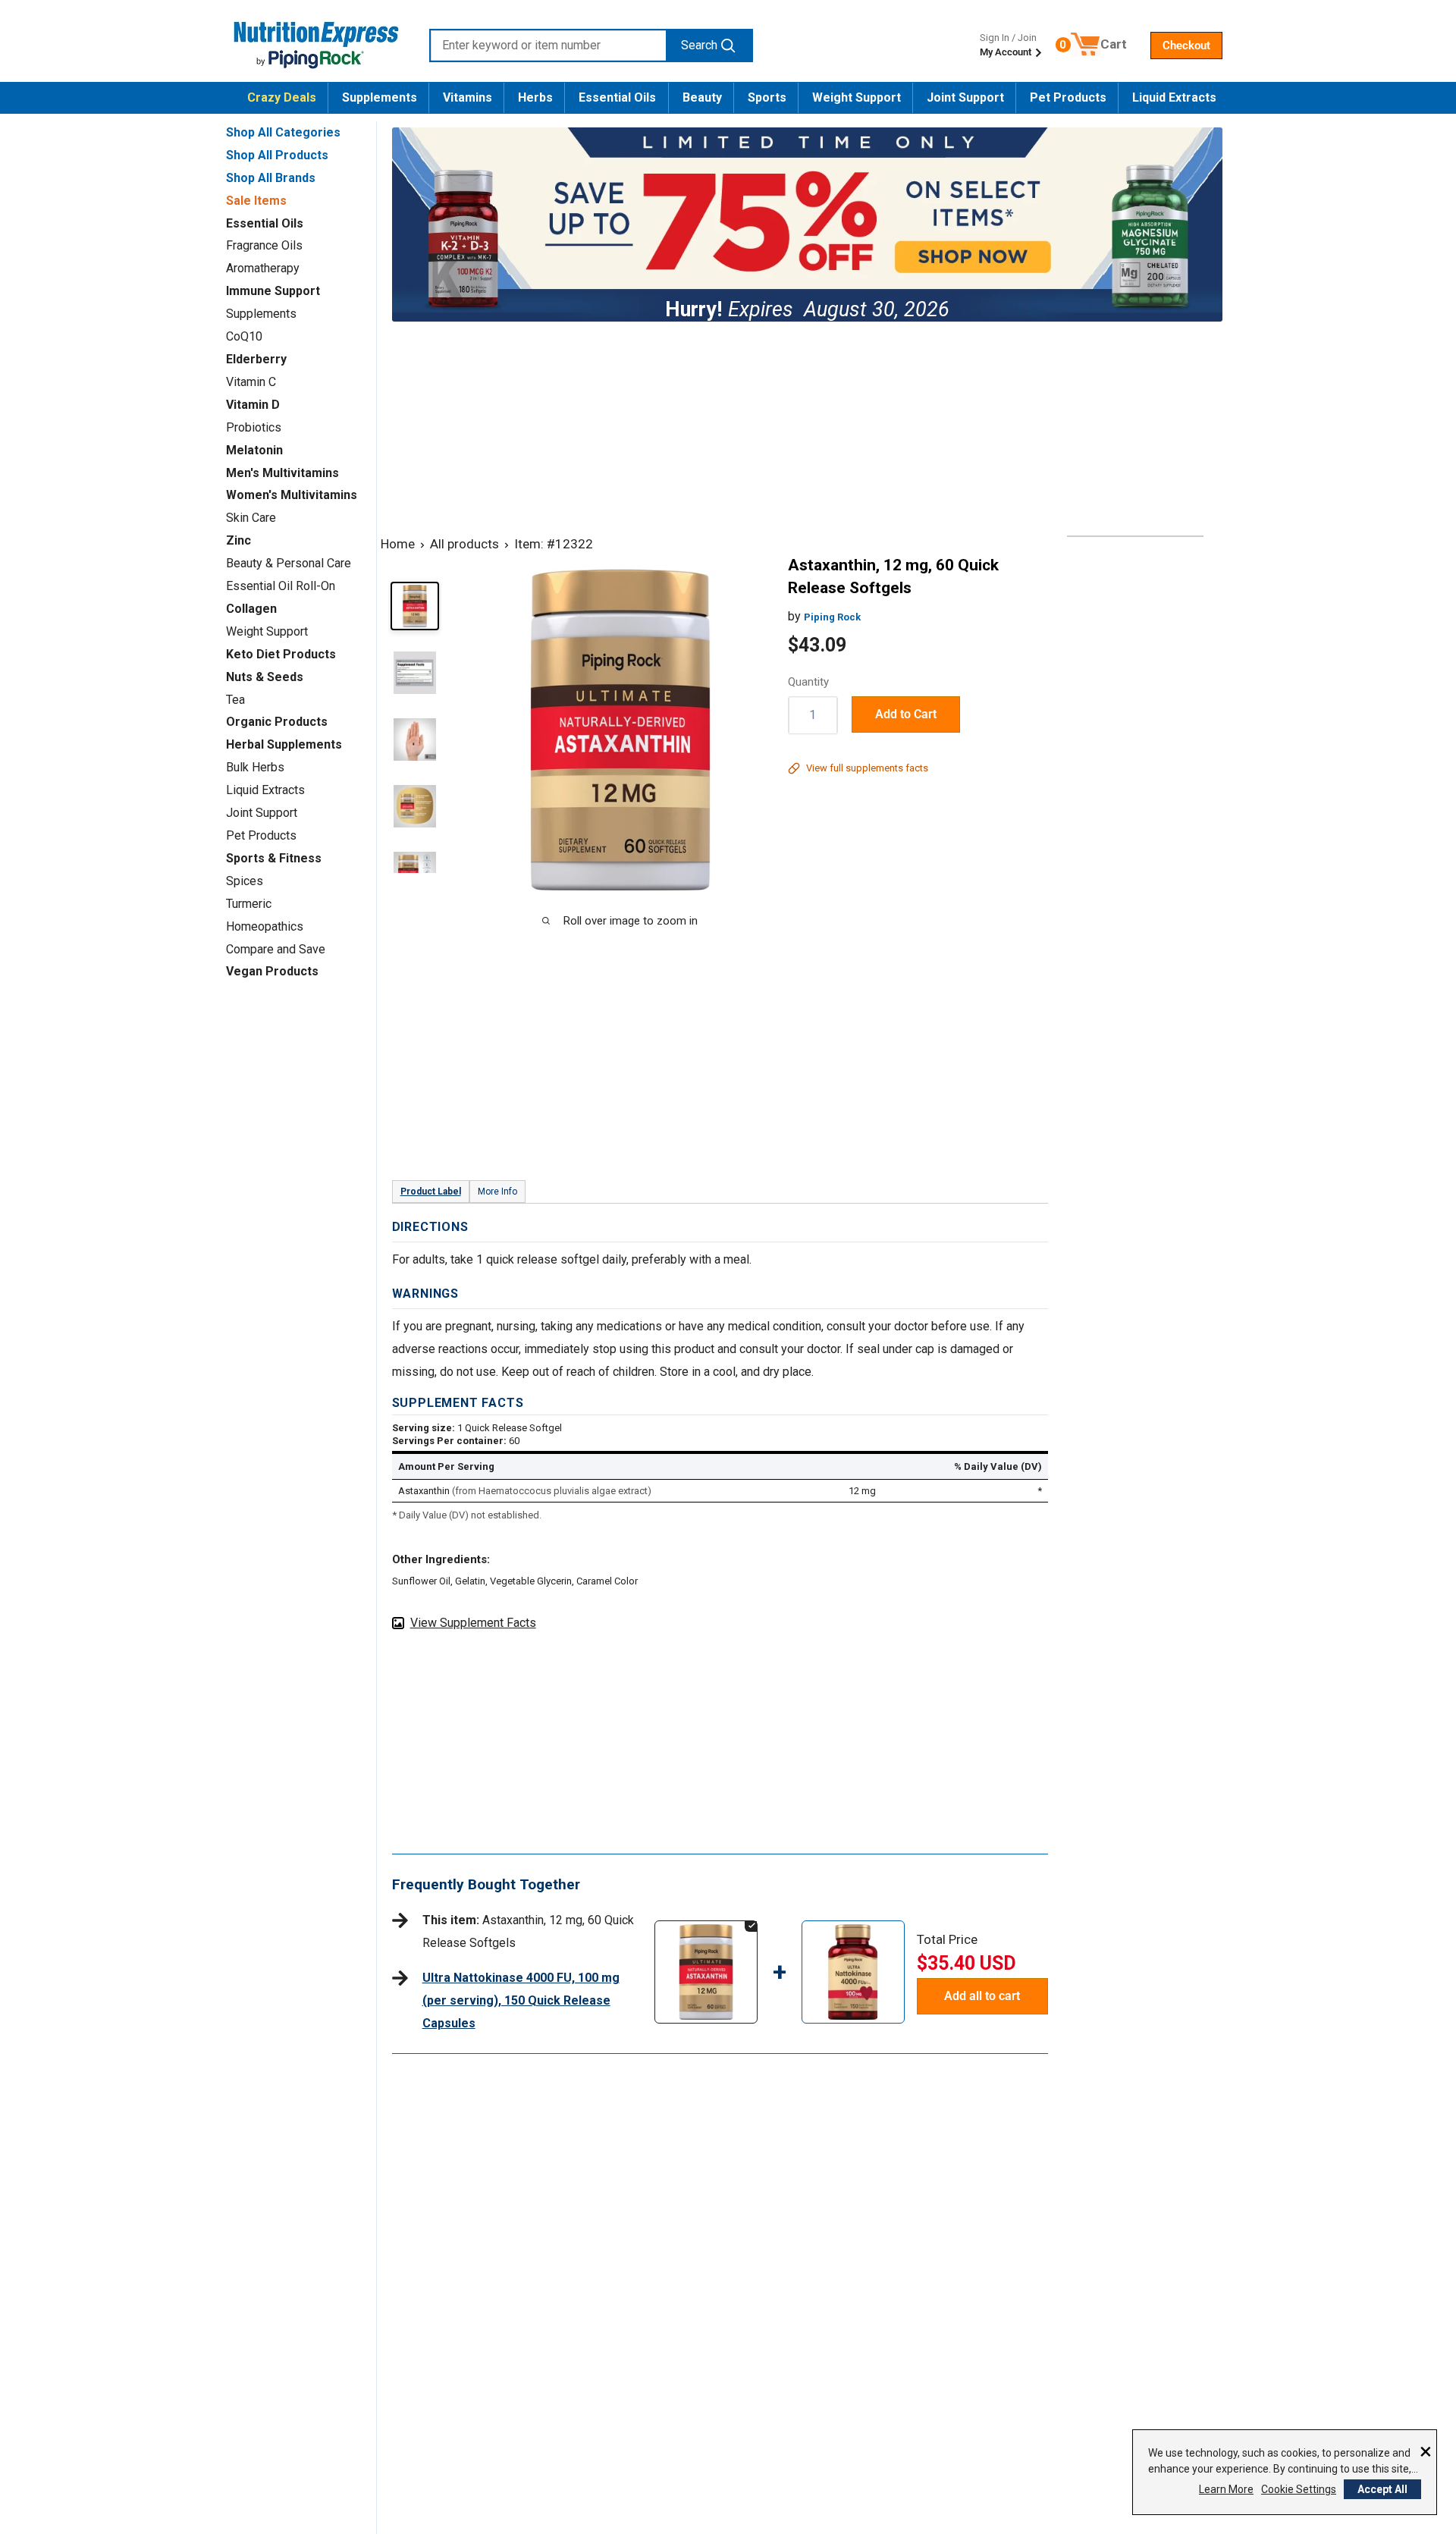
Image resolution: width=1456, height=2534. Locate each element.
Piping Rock (832, 617)
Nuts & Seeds (265, 677)
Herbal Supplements (284, 744)
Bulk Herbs (255, 767)
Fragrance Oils (264, 245)
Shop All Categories (283, 132)
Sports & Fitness (274, 858)
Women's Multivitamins (292, 495)
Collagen (251, 609)
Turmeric (249, 904)
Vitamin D (253, 405)
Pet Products (1068, 97)
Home (398, 544)
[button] (1186, 46)
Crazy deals (282, 97)
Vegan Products (272, 971)
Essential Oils (617, 97)
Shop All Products (277, 155)
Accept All (1382, 2489)
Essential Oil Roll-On (281, 586)
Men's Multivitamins (282, 473)
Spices (245, 881)
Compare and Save (276, 949)
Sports (767, 97)
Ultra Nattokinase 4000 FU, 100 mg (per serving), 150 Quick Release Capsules (521, 2000)
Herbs (535, 97)
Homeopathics (265, 926)
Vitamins (468, 97)
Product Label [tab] (431, 1192)
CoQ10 (244, 336)
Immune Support (273, 291)
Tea (235, 700)
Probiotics (254, 427)
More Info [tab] (497, 1192)
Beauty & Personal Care (289, 563)
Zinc (238, 540)
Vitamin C (251, 382)
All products (464, 544)
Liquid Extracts (1174, 97)
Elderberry (256, 359)
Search (699, 45)
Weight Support (857, 97)
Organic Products (277, 722)
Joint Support (965, 97)
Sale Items (256, 201)
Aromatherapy (263, 268)
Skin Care (251, 518)
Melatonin (254, 450)
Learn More (1226, 2489)
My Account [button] (1007, 52)
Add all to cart (982, 1996)
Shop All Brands (271, 178)
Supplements (380, 97)
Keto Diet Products (281, 654)
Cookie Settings (1299, 2489)
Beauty (702, 97)
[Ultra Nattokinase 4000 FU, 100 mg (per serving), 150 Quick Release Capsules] (853, 1935)
